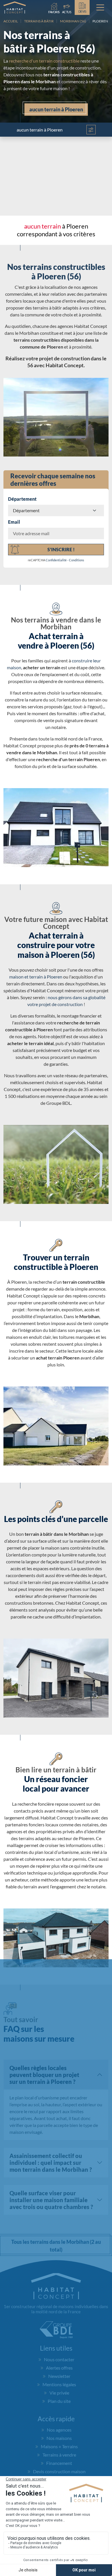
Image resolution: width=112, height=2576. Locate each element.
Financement (59, 2463)
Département (22, 499)
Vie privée (59, 2393)
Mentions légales (59, 2384)
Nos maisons (59, 2438)
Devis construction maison (59, 2471)
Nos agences (59, 2430)
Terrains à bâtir (39, 21)
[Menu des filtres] (91, 130)
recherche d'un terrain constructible (44, 61)
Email (14, 522)
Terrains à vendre (59, 2455)
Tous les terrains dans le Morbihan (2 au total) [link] (56, 2246)
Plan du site (59, 2401)
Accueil (11, 21)
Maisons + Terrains (59, 2446)
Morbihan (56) (73, 21)
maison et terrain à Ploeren (36, 977)
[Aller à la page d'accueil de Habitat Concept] (15, 7)
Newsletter (59, 2376)
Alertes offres (59, 2368)
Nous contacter (59, 2359)
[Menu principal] (100, 7)
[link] (67, 7)
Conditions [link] (77, 560)
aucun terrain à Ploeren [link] (56, 109)
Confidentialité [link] (56, 560)
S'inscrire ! (61, 549)
